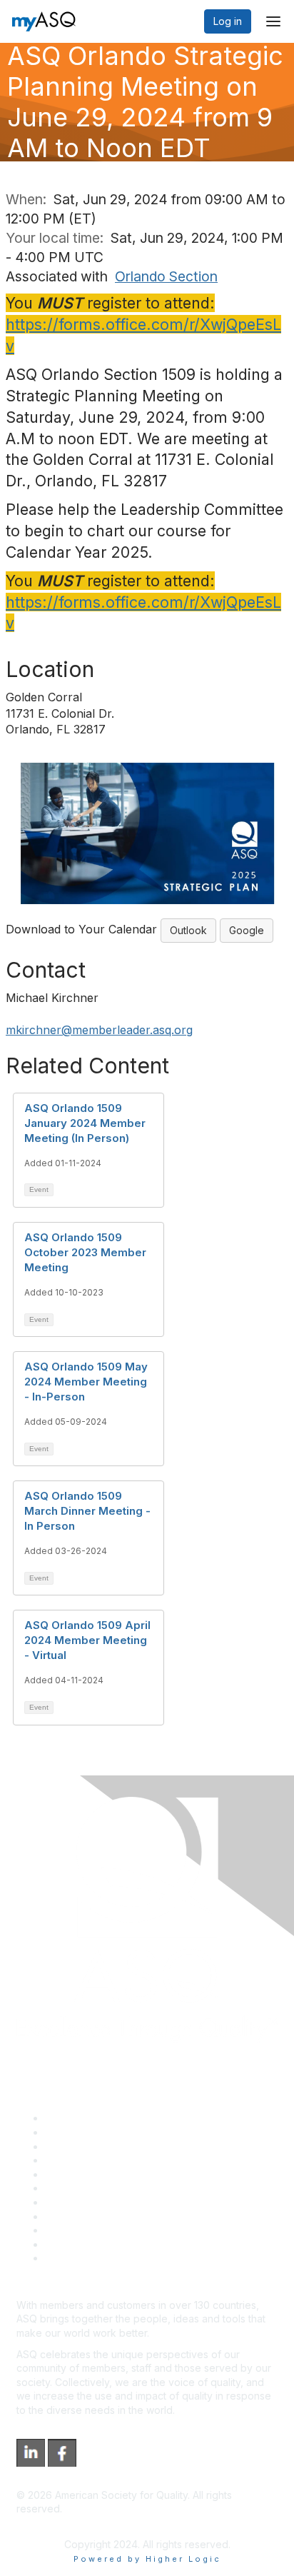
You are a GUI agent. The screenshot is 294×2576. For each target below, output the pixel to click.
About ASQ (71, 2118)
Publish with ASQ (84, 2160)
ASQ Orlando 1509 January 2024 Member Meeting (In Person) (85, 1123)
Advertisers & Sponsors (100, 2230)
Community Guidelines (97, 2174)
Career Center (79, 2146)
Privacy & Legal (81, 2132)
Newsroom (70, 2258)
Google (247, 930)
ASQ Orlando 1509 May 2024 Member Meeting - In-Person (86, 1382)
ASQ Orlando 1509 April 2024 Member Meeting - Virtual (87, 1640)
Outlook (188, 930)
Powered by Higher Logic (147, 2559)
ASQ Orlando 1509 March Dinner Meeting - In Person (87, 1511)
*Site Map (69, 2244)
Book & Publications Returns (111, 2188)
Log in (228, 21)
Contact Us (71, 2202)
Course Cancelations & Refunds (120, 2216)
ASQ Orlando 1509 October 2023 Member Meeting (85, 1252)
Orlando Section (166, 276)
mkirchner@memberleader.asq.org (99, 1030)
